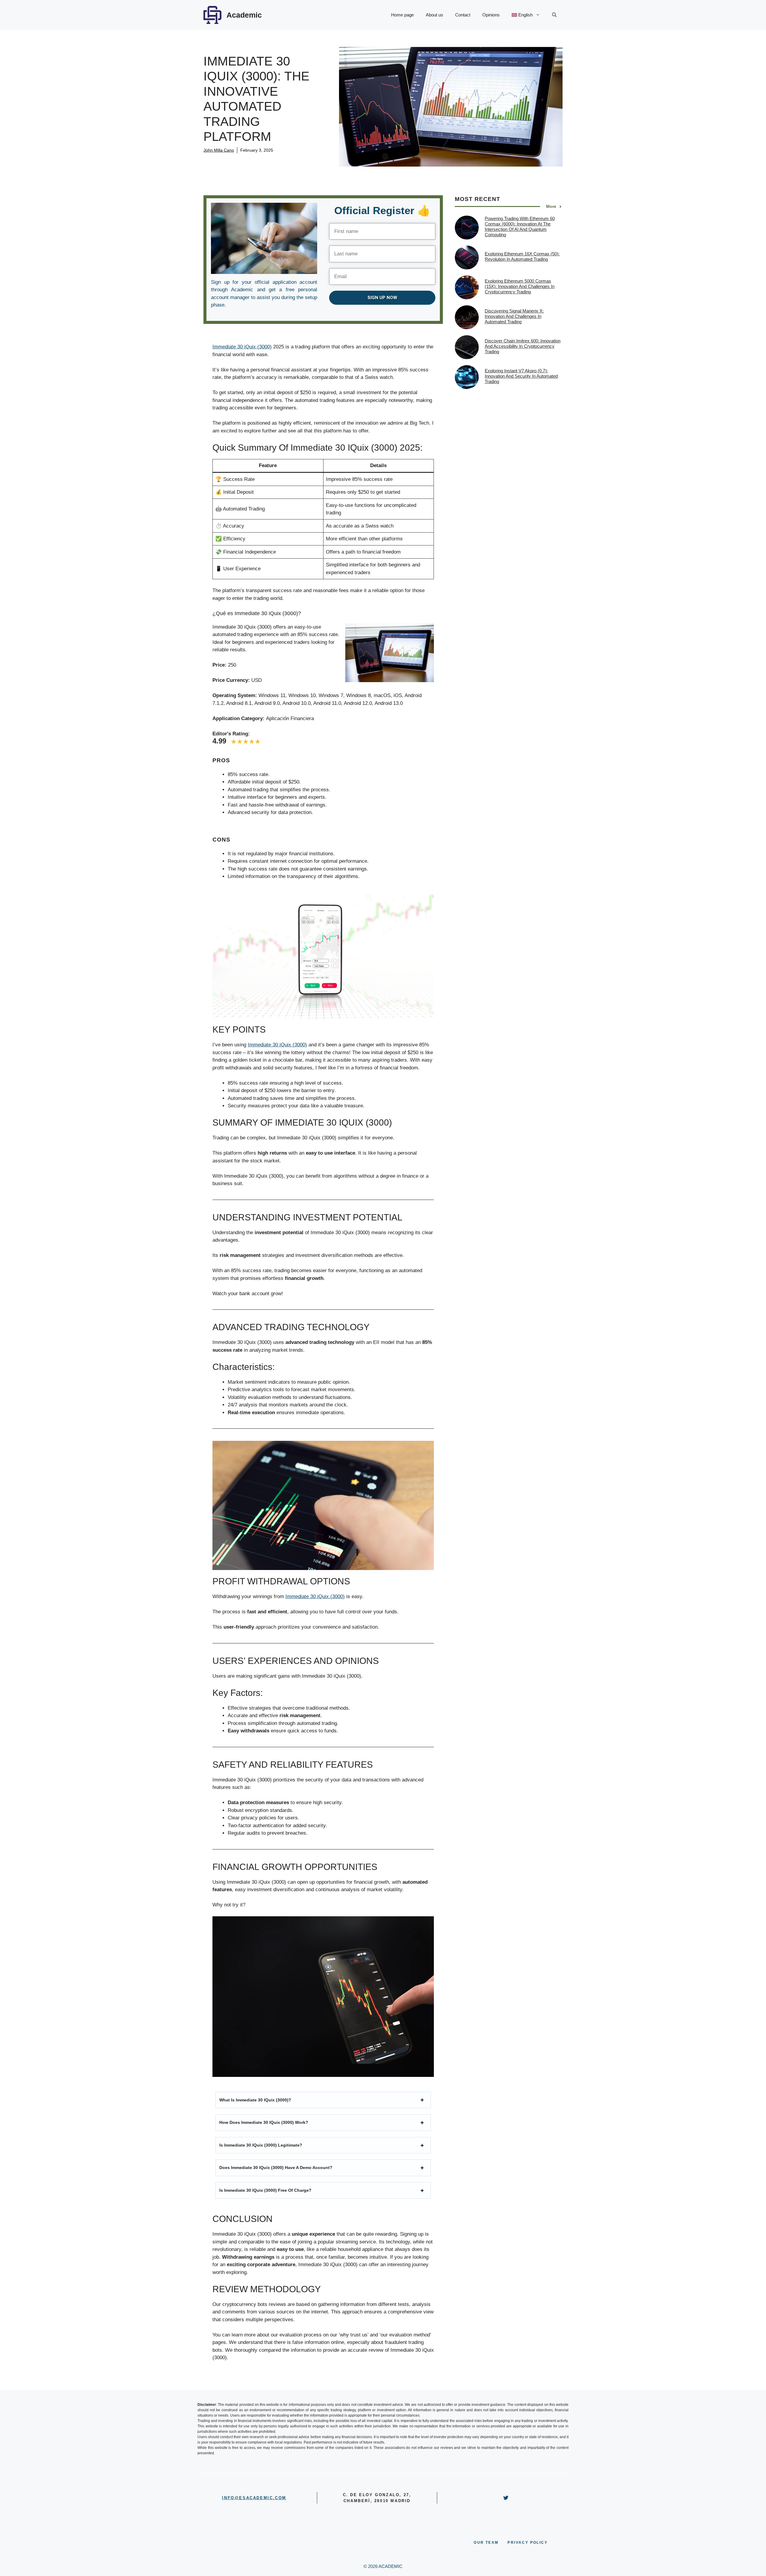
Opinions (491, 15)
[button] (554, 15)
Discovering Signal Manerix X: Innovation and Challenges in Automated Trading (514, 317)
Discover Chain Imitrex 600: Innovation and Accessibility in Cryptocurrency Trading (523, 346)
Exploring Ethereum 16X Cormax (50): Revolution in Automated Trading (522, 257)
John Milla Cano (219, 150)
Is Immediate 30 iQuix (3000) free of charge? (265, 2190)
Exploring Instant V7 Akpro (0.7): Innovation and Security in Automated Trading (521, 376)
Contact (463, 15)
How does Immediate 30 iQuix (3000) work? (264, 2122)
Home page (402, 15)
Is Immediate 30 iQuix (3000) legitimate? (261, 2145)
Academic (244, 15)
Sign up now (382, 298)
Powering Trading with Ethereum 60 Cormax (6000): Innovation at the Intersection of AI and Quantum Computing (520, 227)
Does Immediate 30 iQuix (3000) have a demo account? (276, 2168)
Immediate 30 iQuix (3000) (242, 347)
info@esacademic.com (254, 2498)
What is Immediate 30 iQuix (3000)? (255, 2100)
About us (434, 15)
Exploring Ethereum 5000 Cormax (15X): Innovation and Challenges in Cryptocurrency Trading (520, 287)
